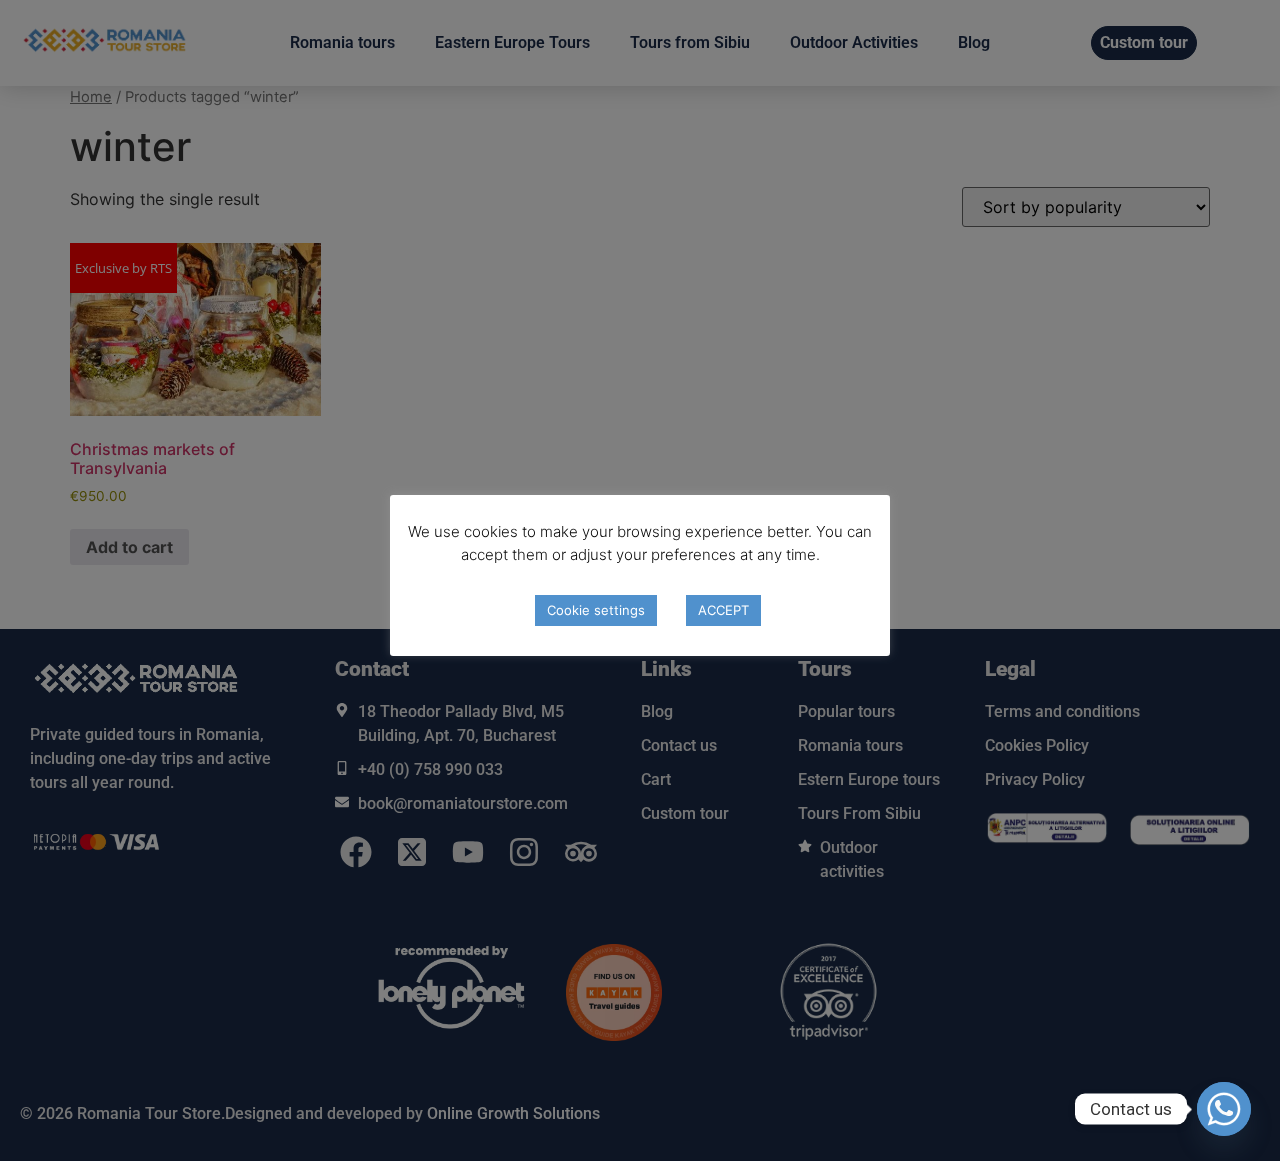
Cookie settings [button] (596, 610)
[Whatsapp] (1224, 1109)
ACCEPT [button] (723, 610)
